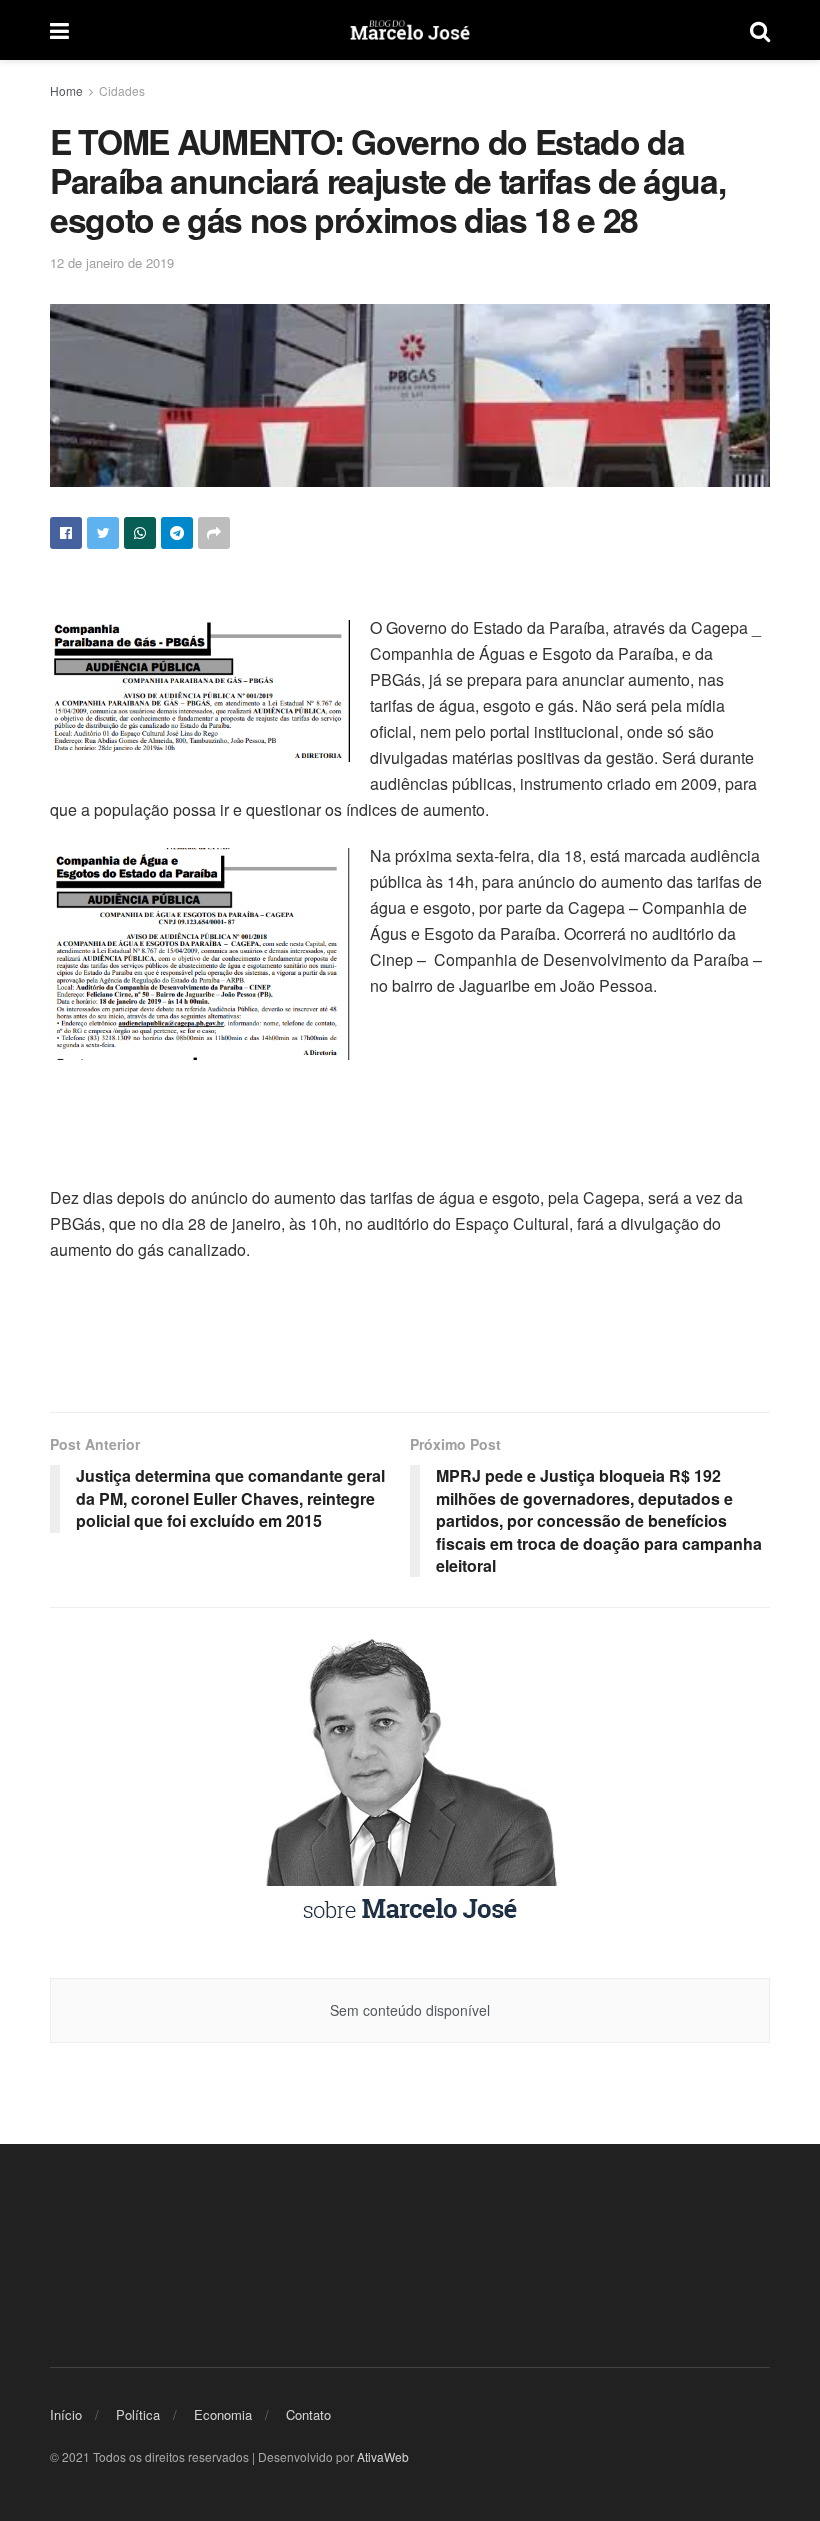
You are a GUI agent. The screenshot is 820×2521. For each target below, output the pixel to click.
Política (138, 2414)
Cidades (122, 90)
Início (66, 2414)
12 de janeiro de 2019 (112, 262)
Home (66, 90)
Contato (308, 2414)
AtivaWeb (383, 2456)
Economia (223, 2414)
